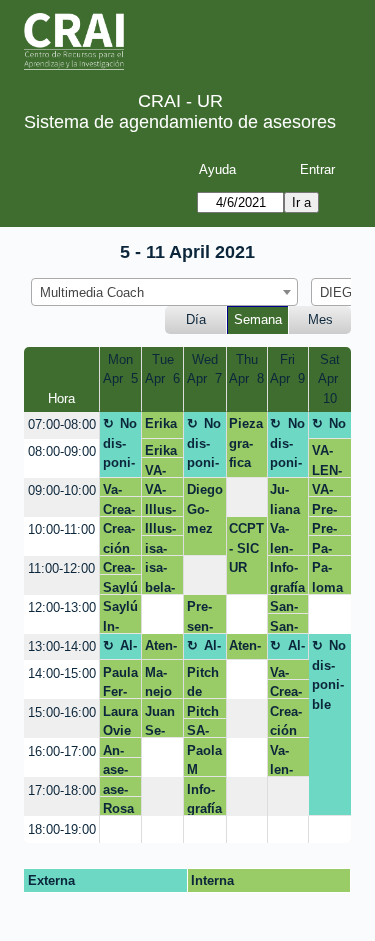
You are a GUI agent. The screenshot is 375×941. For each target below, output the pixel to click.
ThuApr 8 (246, 369)
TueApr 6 (162, 369)
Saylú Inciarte (120, 587)
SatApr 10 (330, 379)
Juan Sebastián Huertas (161, 721)
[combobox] (164, 292)
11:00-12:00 (61, 568)
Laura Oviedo (120, 721)
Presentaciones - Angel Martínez (330, 509)
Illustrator (161, 509)
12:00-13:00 (62, 607)
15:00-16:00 (62, 712)
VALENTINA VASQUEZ (163, 470)
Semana (258, 319)
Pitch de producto (204, 682)
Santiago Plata (285, 606)
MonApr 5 (120, 369)
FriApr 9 (287, 369)
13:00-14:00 (62, 646)
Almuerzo (120, 649)
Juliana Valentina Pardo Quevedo (285, 518)
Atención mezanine (161, 649)
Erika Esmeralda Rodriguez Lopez (161, 427)
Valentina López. (116, 489)
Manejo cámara (160, 682)
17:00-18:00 (62, 790)
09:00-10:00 (62, 490)
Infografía (287, 577)
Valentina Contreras (287, 760)
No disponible (120, 446)
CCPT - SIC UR (246, 548)
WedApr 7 (204, 369)
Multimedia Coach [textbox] (92, 292)
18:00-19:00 (62, 829)
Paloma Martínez (329, 548)
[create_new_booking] (247, 497)
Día (196, 319)
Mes (320, 319)
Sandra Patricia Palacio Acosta (287, 626)
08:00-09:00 (62, 451)
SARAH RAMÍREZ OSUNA (201, 730)
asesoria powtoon (118, 769)
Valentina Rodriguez (285, 672)
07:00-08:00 (62, 424)
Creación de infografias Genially (120, 509)
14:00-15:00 (62, 673)
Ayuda (217, 169)
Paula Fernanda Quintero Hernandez (120, 682)
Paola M (204, 760)
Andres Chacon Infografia (120, 750)
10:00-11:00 (61, 529)
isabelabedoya (160, 548)
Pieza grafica (246, 443)
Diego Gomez (205, 509)
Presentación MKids (203, 616)
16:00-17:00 (62, 751)
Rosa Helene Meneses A (120, 808)
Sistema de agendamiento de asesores (180, 122)
